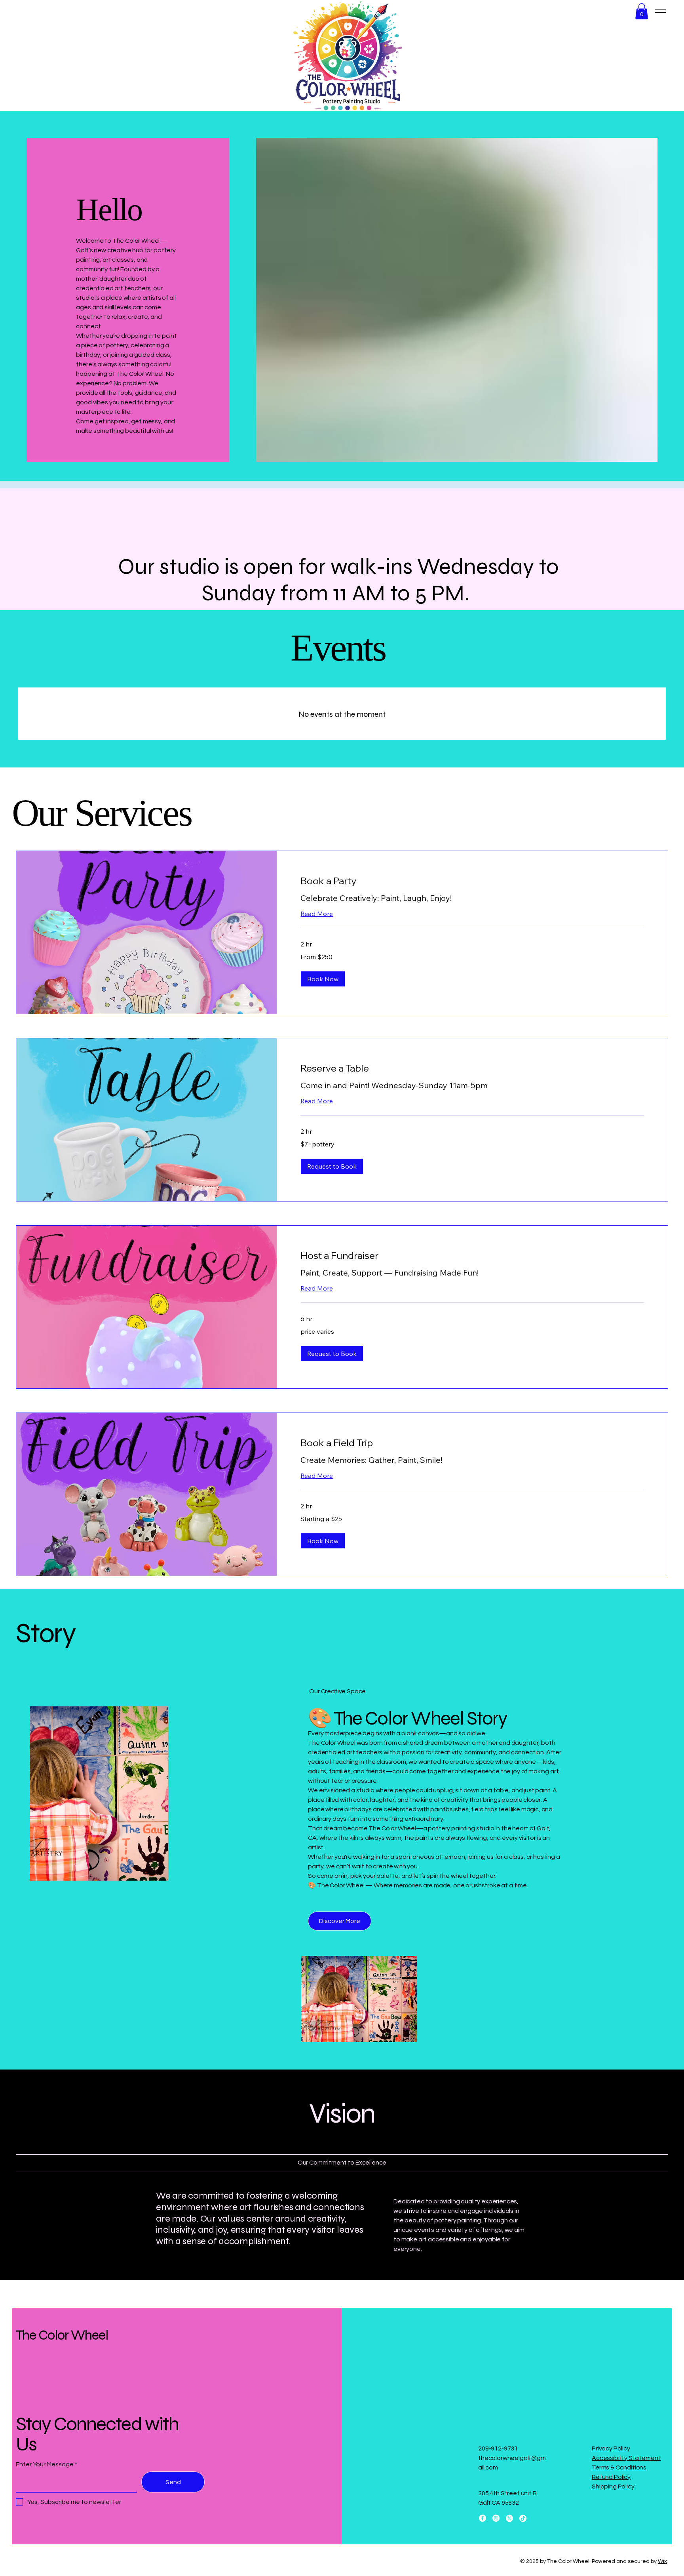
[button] (642, 11)
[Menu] (660, 11)
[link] (472, 881)
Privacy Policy (611, 2448)
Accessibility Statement (626, 2458)
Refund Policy (611, 2477)
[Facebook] (483, 2518)
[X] (509, 2518)
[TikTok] (523, 2518)
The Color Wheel (62, 2335)
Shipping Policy (613, 2487)
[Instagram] (496, 2518)
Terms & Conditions (619, 2467)
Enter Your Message (45, 2464)
